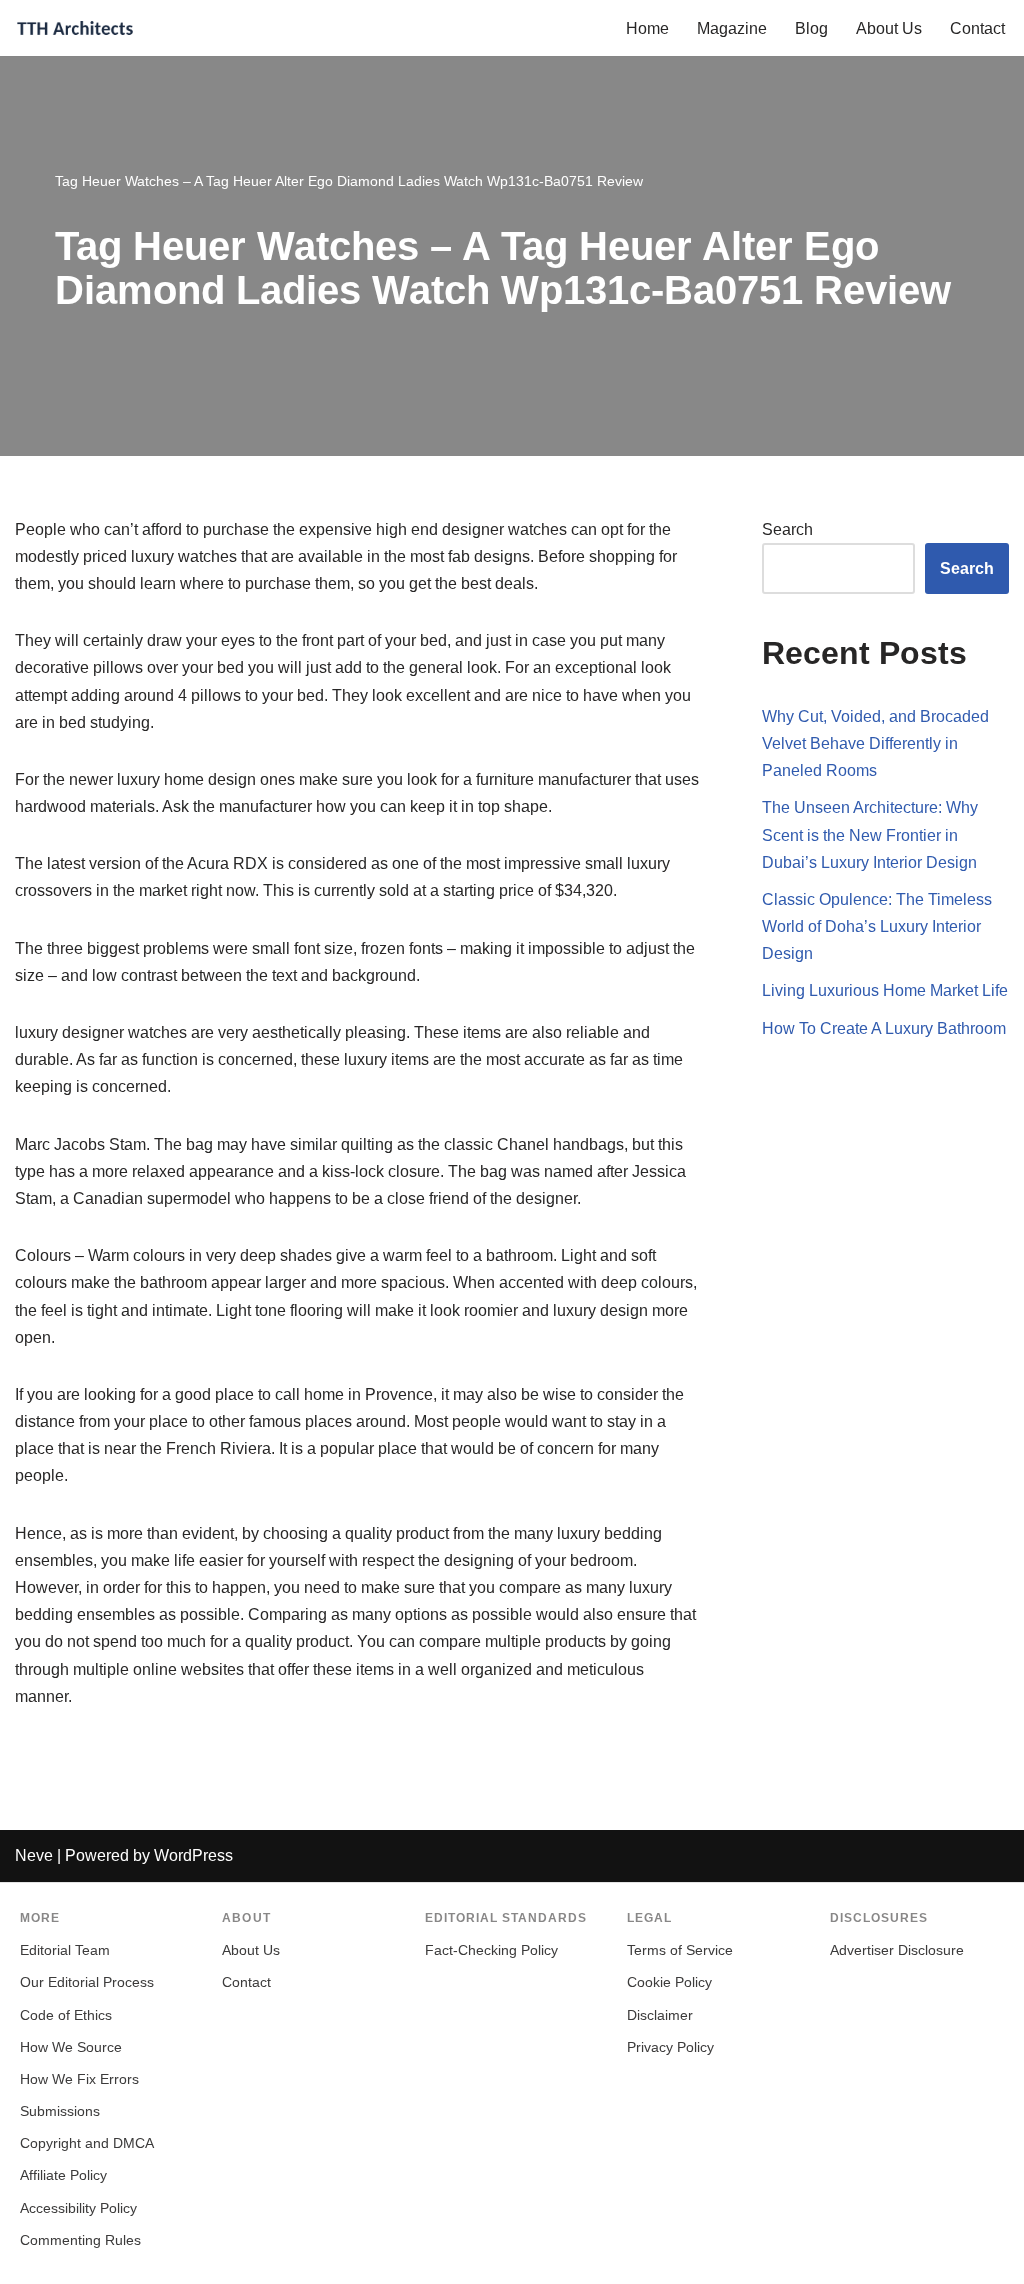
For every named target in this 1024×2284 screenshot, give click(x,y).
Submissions (60, 2111)
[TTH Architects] (75, 28)
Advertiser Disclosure (897, 1950)
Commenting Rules (80, 2240)
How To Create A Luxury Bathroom (884, 1028)
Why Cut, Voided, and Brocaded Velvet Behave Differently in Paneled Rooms (875, 743)
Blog (811, 28)
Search (787, 529)
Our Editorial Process (87, 1982)
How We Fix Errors (79, 2079)
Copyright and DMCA (87, 2143)
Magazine (732, 28)
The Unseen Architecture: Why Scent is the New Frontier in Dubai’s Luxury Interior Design (870, 834)
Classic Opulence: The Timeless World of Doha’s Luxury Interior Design (877, 926)
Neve (34, 1855)
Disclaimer (660, 2015)
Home (647, 28)
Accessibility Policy (78, 2208)
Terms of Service (680, 1950)
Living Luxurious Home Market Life (885, 990)
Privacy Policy (670, 2047)
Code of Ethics (66, 2015)
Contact (977, 28)
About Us (889, 28)
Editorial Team (65, 1950)
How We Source (71, 2047)
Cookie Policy (669, 1982)
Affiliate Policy (63, 2175)
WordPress (193, 1855)
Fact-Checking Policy (491, 1950)
